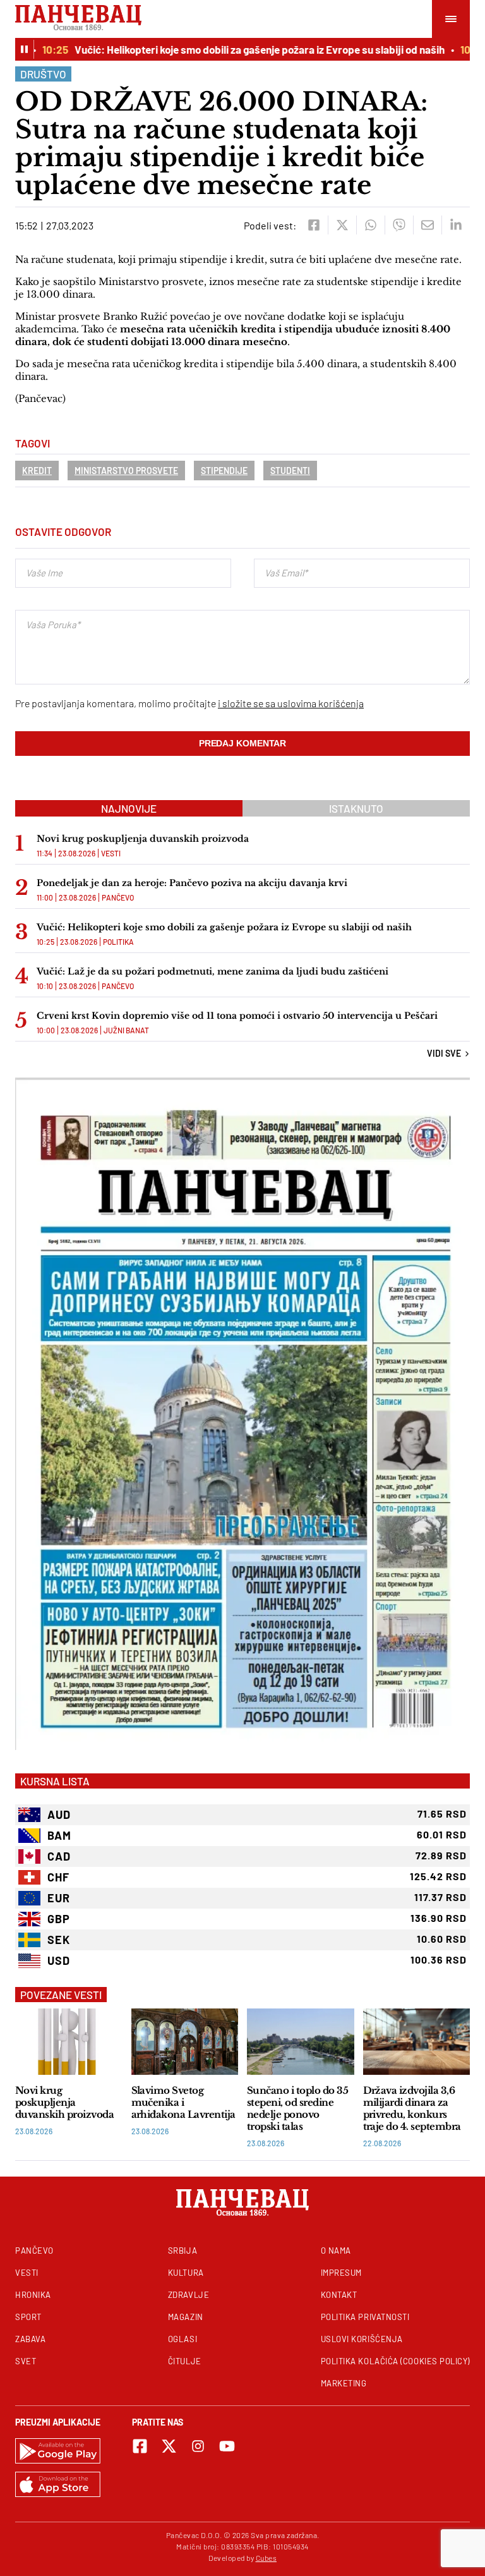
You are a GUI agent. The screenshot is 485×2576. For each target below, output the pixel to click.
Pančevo (118, 897)
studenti (290, 471)
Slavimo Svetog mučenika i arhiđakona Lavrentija (183, 2102)
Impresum (341, 2273)
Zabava (30, 2339)
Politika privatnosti (365, 2317)
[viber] (399, 225)
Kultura (186, 2273)
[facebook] (314, 225)
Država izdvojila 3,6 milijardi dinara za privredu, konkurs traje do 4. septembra (412, 2108)
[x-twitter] (169, 2446)
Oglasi (183, 2339)
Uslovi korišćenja (362, 2339)
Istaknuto (356, 808)
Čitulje (185, 2361)
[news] (69, 2042)
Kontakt (339, 2295)
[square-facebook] (140, 2446)
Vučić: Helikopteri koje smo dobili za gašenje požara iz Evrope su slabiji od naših (240, 49)
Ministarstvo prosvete (126, 471)
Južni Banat (126, 1030)
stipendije (224, 471)
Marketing (344, 2383)
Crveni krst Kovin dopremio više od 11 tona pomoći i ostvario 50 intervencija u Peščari (237, 1016)
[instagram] (198, 2446)
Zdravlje (189, 2295)
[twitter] (342, 225)
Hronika (33, 2295)
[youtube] (227, 2446)
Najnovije (129, 808)
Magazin (186, 2317)
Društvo (43, 74)
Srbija (183, 2251)
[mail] (427, 225)
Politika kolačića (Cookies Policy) (395, 2361)
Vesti (111, 853)
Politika (118, 942)
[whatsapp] (370, 225)
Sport (28, 2317)
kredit (37, 471)
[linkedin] (456, 225)
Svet (26, 2361)
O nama (336, 2251)
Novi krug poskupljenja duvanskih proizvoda (143, 839)
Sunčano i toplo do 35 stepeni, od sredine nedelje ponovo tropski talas (297, 2108)
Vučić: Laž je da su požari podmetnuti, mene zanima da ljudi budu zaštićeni (213, 971)
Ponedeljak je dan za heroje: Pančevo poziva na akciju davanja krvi (192, 883)
